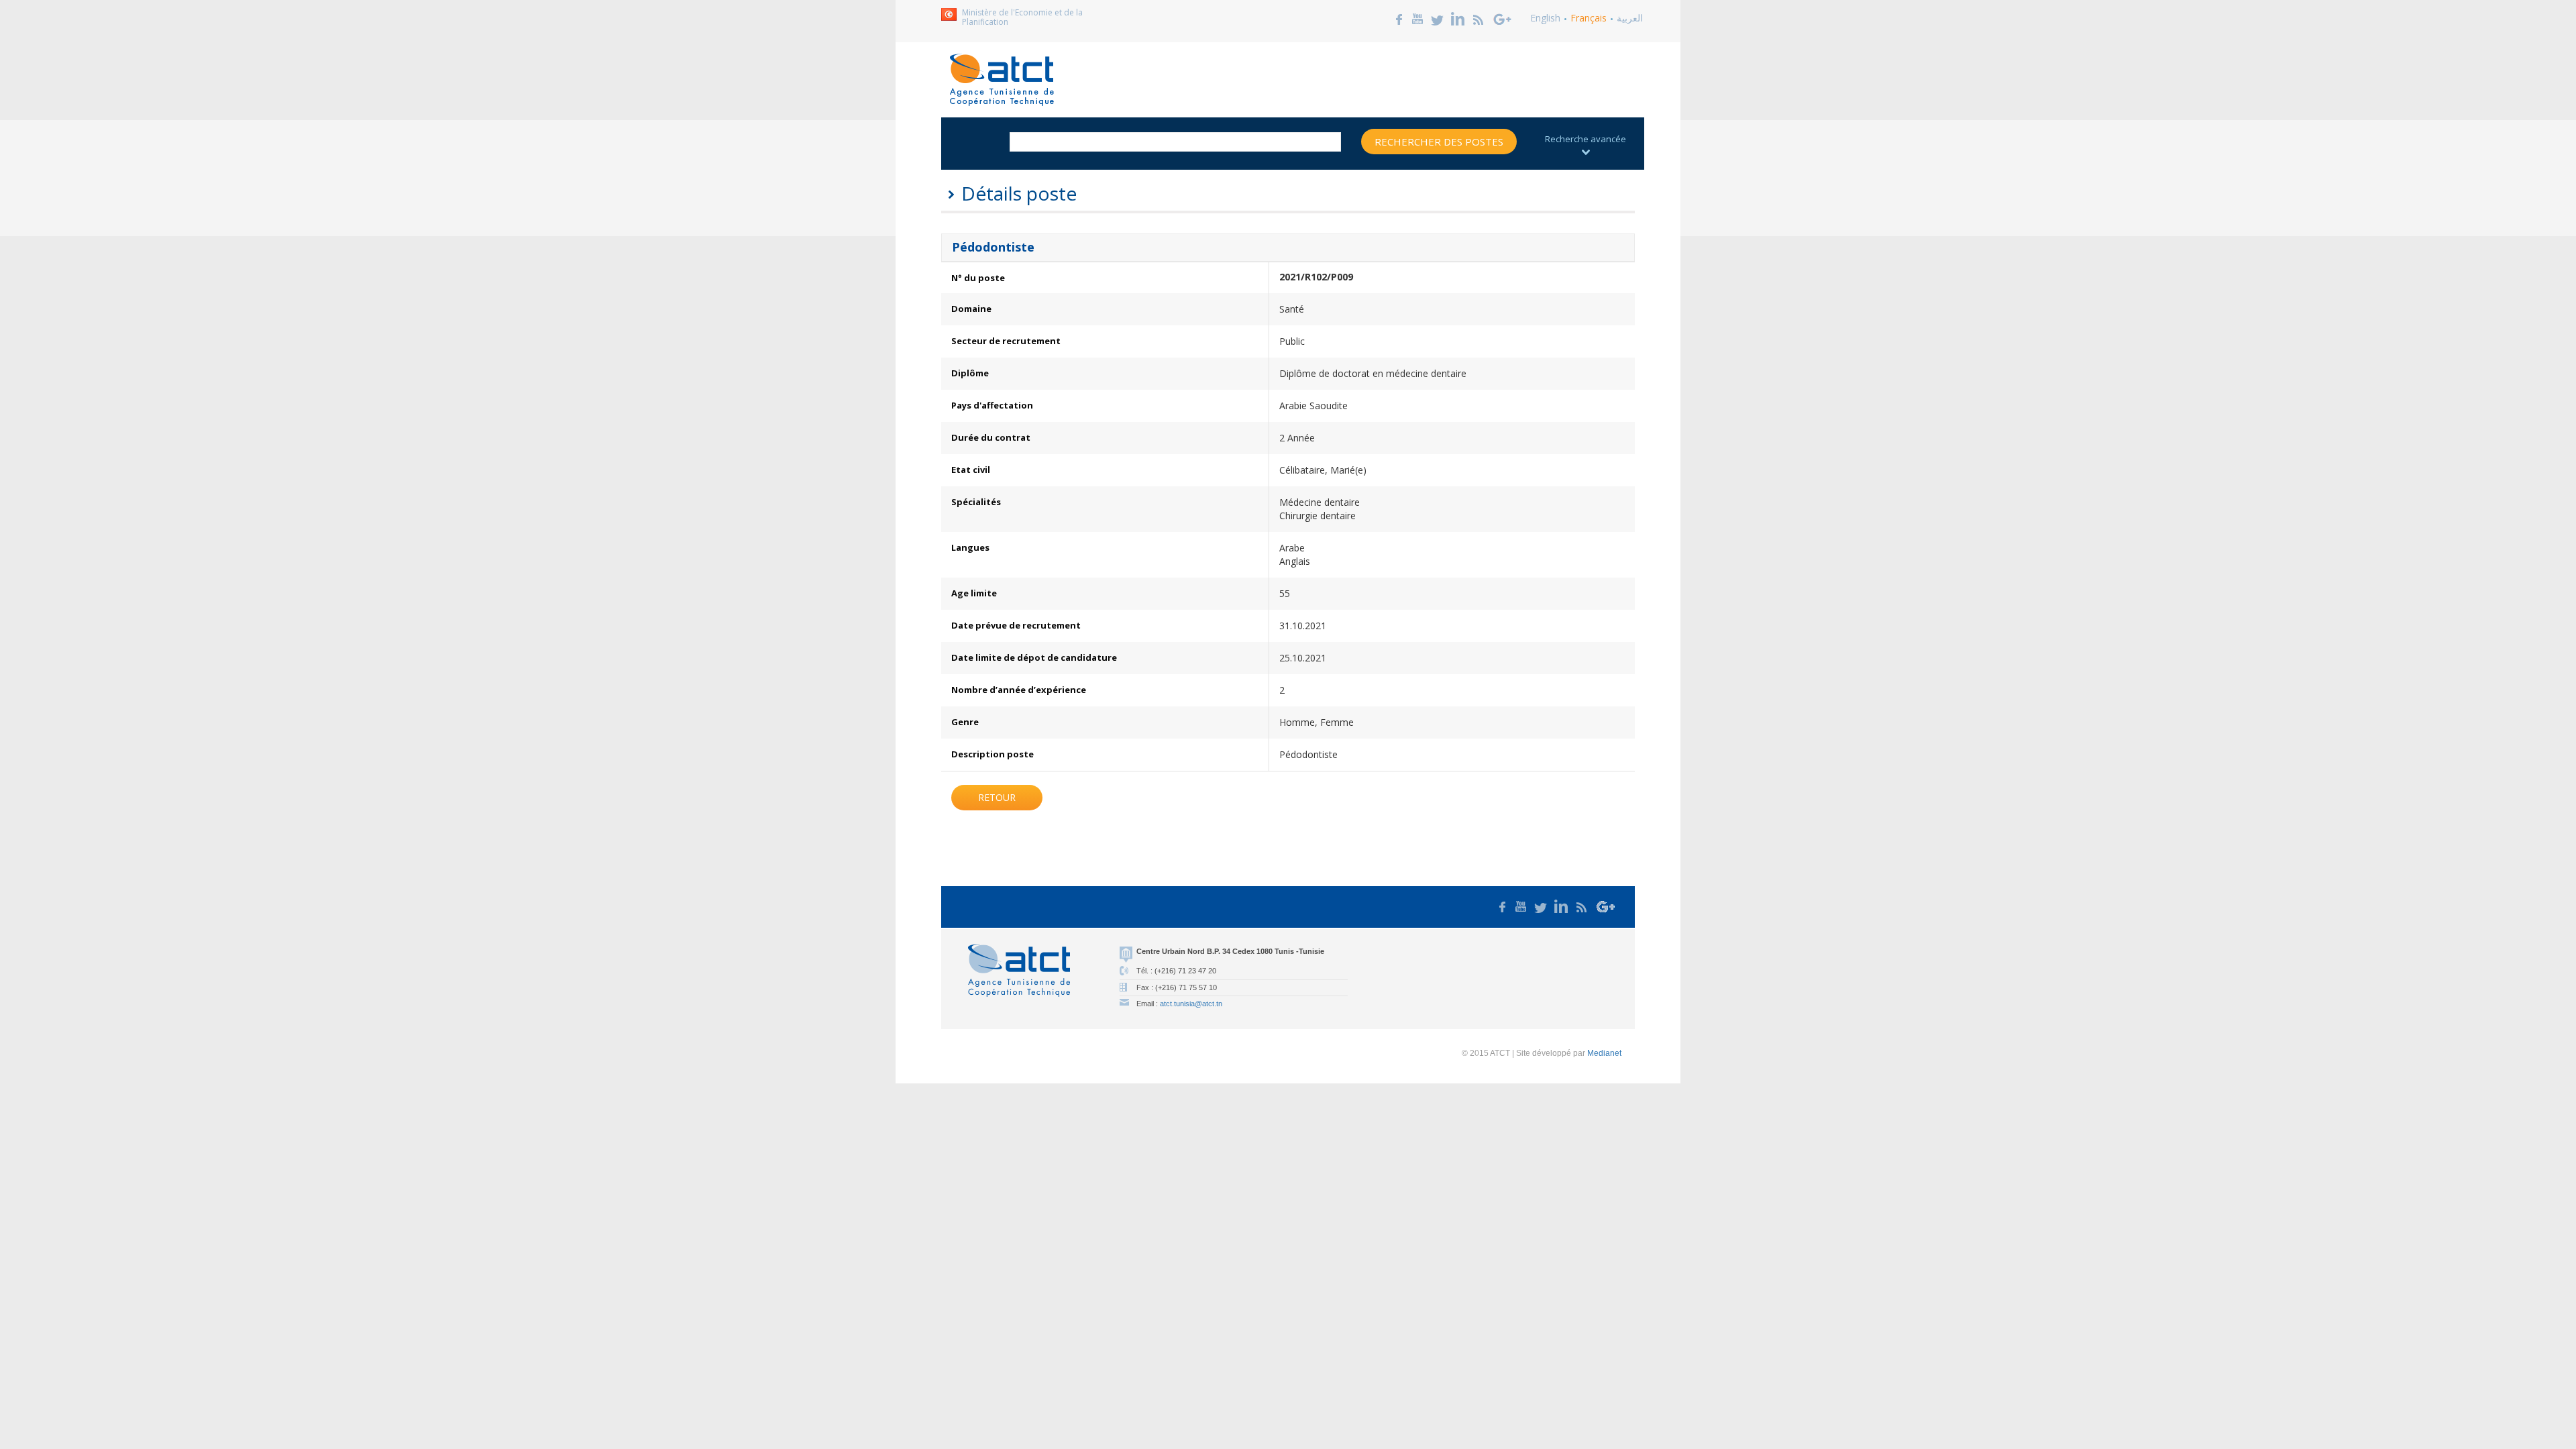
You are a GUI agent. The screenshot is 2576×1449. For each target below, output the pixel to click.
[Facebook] (1399, 18)
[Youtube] (1417, 18)
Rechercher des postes (1439, 142)
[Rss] (1479, 18)
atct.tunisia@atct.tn (1191, 1004)
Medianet (1604, 1053)
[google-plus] (1503, 18)
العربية (1630, 18)
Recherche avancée (1586, 139)
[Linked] (1458, 18)
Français (1589, 18)
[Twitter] (1438, 18)
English (1545, 18)
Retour (997, 797)
